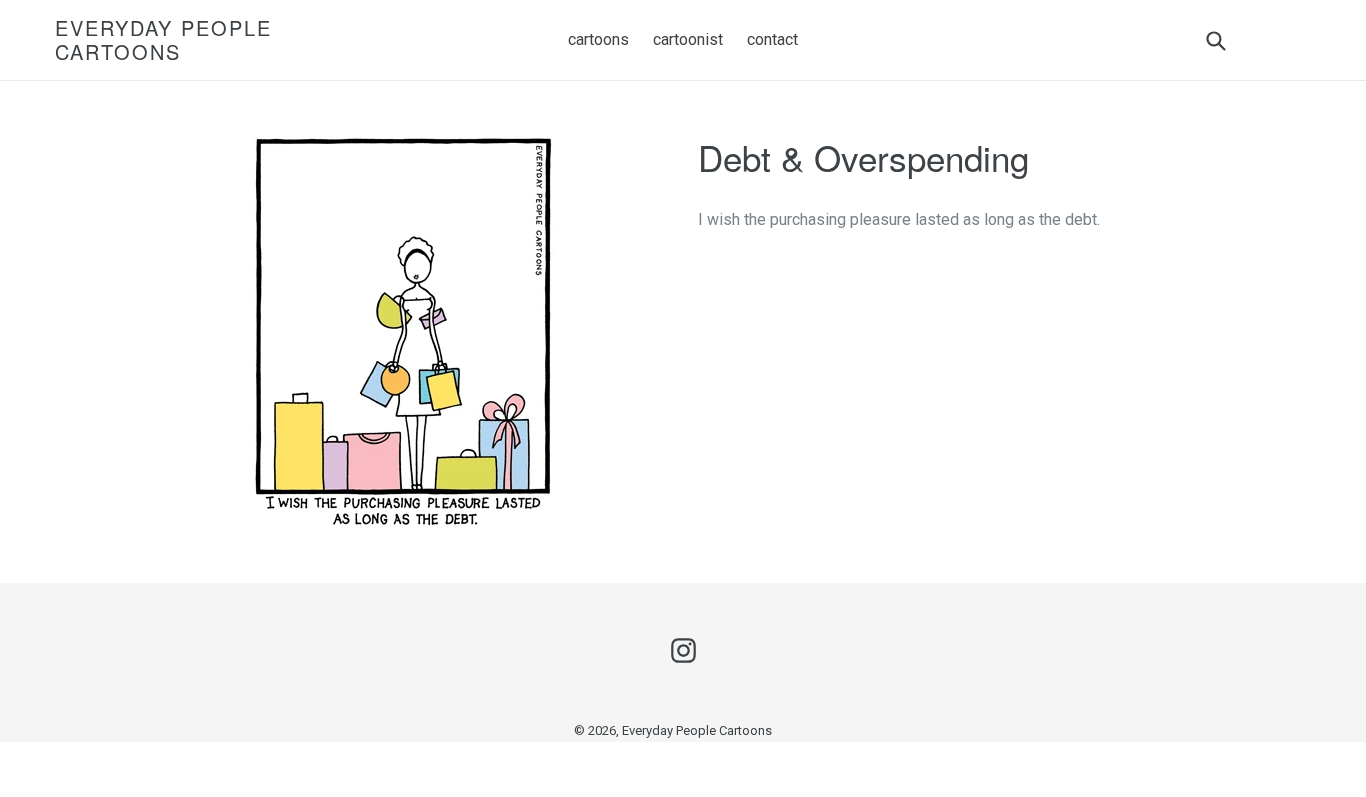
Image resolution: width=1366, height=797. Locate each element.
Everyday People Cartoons (163, 40)
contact (772, 39)
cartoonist (688, 39)
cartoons (598, 39)
